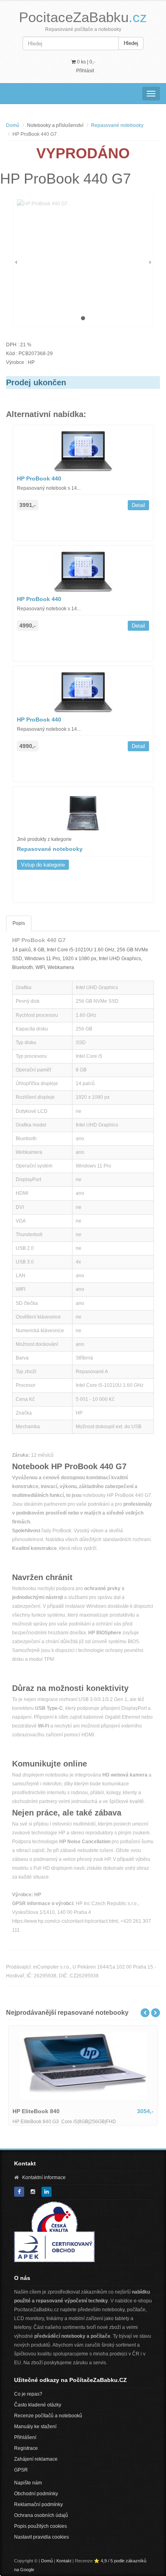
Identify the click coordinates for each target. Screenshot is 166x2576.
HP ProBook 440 (39, 478)
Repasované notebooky (117, 125)
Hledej (131, 43)
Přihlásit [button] (85, 71)
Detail (138, 505)
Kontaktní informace (44, 2177)
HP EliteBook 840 (36, 2111)
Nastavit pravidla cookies (41, 2537)
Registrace (26, 2448)
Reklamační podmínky (38, 2504)
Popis (19, 923)
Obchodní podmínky (36, 2494)
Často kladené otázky (38, 2405)
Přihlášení (25, 2437)
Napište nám (28, 2483)
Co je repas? (28, 2394)
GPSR (21, 2470)
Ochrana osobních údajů (41, 2515)
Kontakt (64, 2561)
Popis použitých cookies (40, 2526)
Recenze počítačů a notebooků (48, 2416)
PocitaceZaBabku (83, 17)
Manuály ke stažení (35, 2427)
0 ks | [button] (85, 62)
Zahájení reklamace (36, 2459)
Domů (13, 125)
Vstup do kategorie (43, 865)
